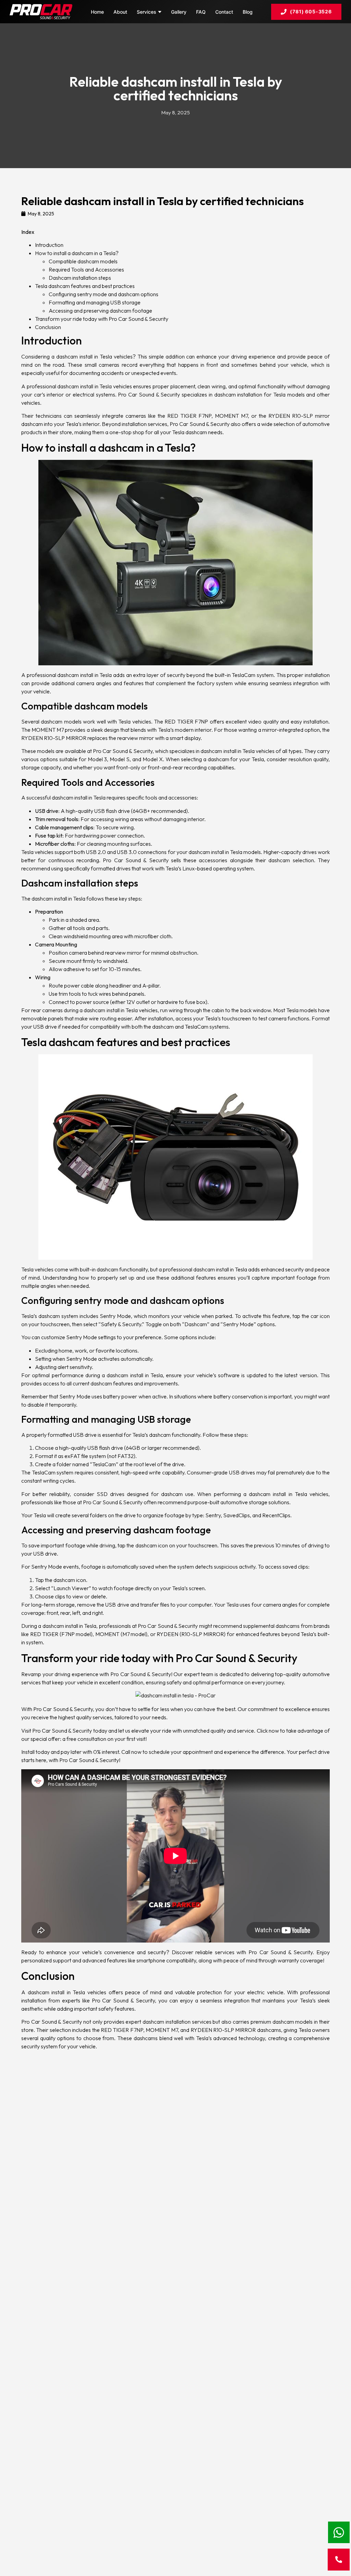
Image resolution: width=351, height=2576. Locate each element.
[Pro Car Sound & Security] (41, 12)
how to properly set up (107, 1278)
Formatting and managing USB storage (95, 302)
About (120, 12)
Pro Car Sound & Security (141, 1674)
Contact (224, 12)
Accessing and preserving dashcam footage (100, 311)
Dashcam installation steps (80, 278)
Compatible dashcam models (83, 261)
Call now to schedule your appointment (167, 1752)
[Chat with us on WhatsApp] (339, 2532)
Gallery (179, 12)
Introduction (49, 245)
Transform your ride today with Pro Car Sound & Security (102, 319)
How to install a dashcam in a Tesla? (77, 253)
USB (100, 811)
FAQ (201, 12)
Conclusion (48, 327)
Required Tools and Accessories (86, 269)
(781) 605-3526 (311, 11)
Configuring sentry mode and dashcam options (104, 294)
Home (97, 12)
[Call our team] (339, 2560)
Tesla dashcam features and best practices (85, 286)
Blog (248, 12)
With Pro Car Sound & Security (57, 1709)
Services (147, 12)
